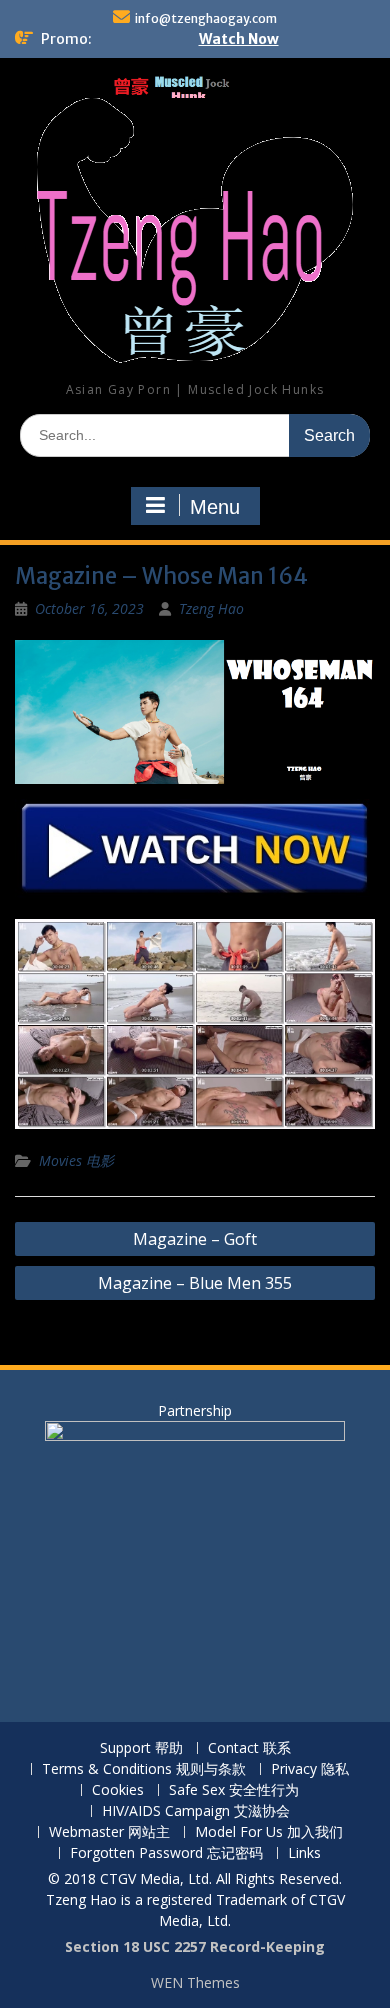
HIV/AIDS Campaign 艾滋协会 (196, 1811)
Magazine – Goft (195, 1239)
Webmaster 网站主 (109, 1832)
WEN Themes (195, 1982)
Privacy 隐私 (310, 1769)
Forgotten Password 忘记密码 (166, 1853)
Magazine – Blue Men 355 (195, 1283)
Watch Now (239, 39)
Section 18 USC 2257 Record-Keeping (195, 1946)
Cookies (118, 1790)
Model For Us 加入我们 (269, 1832)
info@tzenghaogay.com (206, 18)
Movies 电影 (76, 1160)
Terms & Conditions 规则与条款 (144, 1769)
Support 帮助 (141, 1748)
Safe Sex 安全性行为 (234, 1790)
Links (304, 1853)
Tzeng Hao (211, 608)
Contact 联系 (249, 1748)
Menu (215, 507)
